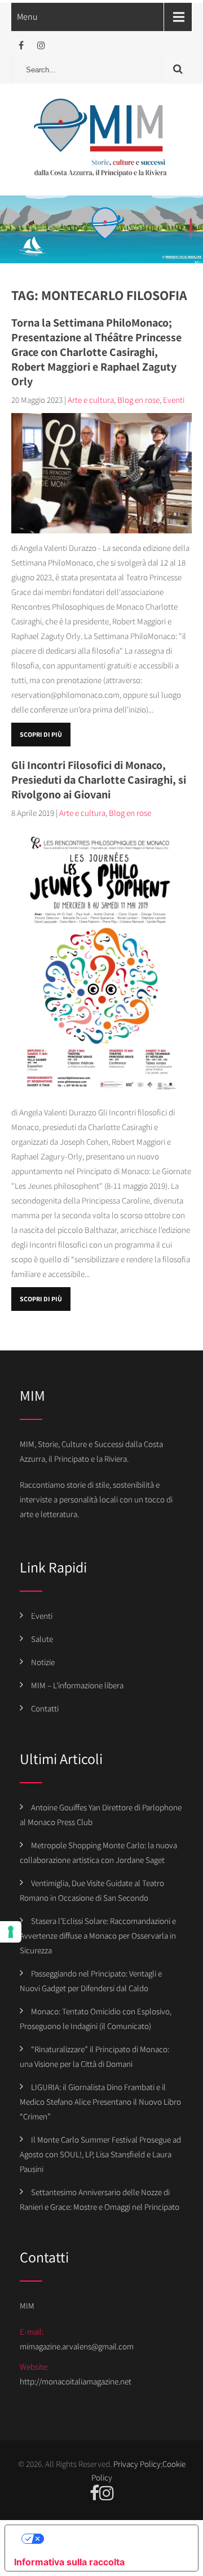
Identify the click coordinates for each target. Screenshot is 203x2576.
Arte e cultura (91, 400)
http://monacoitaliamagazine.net (76, 2381)
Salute (42, 1639)
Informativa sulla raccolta (69, 2562)
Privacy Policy (137, 2464)
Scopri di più (41, 734)
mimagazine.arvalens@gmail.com (77, 2346)
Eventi (174, 400)
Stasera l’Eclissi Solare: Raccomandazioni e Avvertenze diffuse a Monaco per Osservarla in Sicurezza (98, 1936)
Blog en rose (138, 400)
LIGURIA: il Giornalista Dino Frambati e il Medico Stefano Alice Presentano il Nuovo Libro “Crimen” (100, 2102)
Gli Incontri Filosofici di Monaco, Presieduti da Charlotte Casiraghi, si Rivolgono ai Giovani (99, 780)
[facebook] (21, 45)
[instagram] (41, 45)
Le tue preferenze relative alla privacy (113, 2539)
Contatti (45, 1708)
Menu (27, 17)
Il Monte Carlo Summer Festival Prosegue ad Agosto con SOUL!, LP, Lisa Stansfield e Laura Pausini (100, 2154)
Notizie (43, 1662)
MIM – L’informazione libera (77, 1685)
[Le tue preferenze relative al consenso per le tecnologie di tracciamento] (11, 1932)
